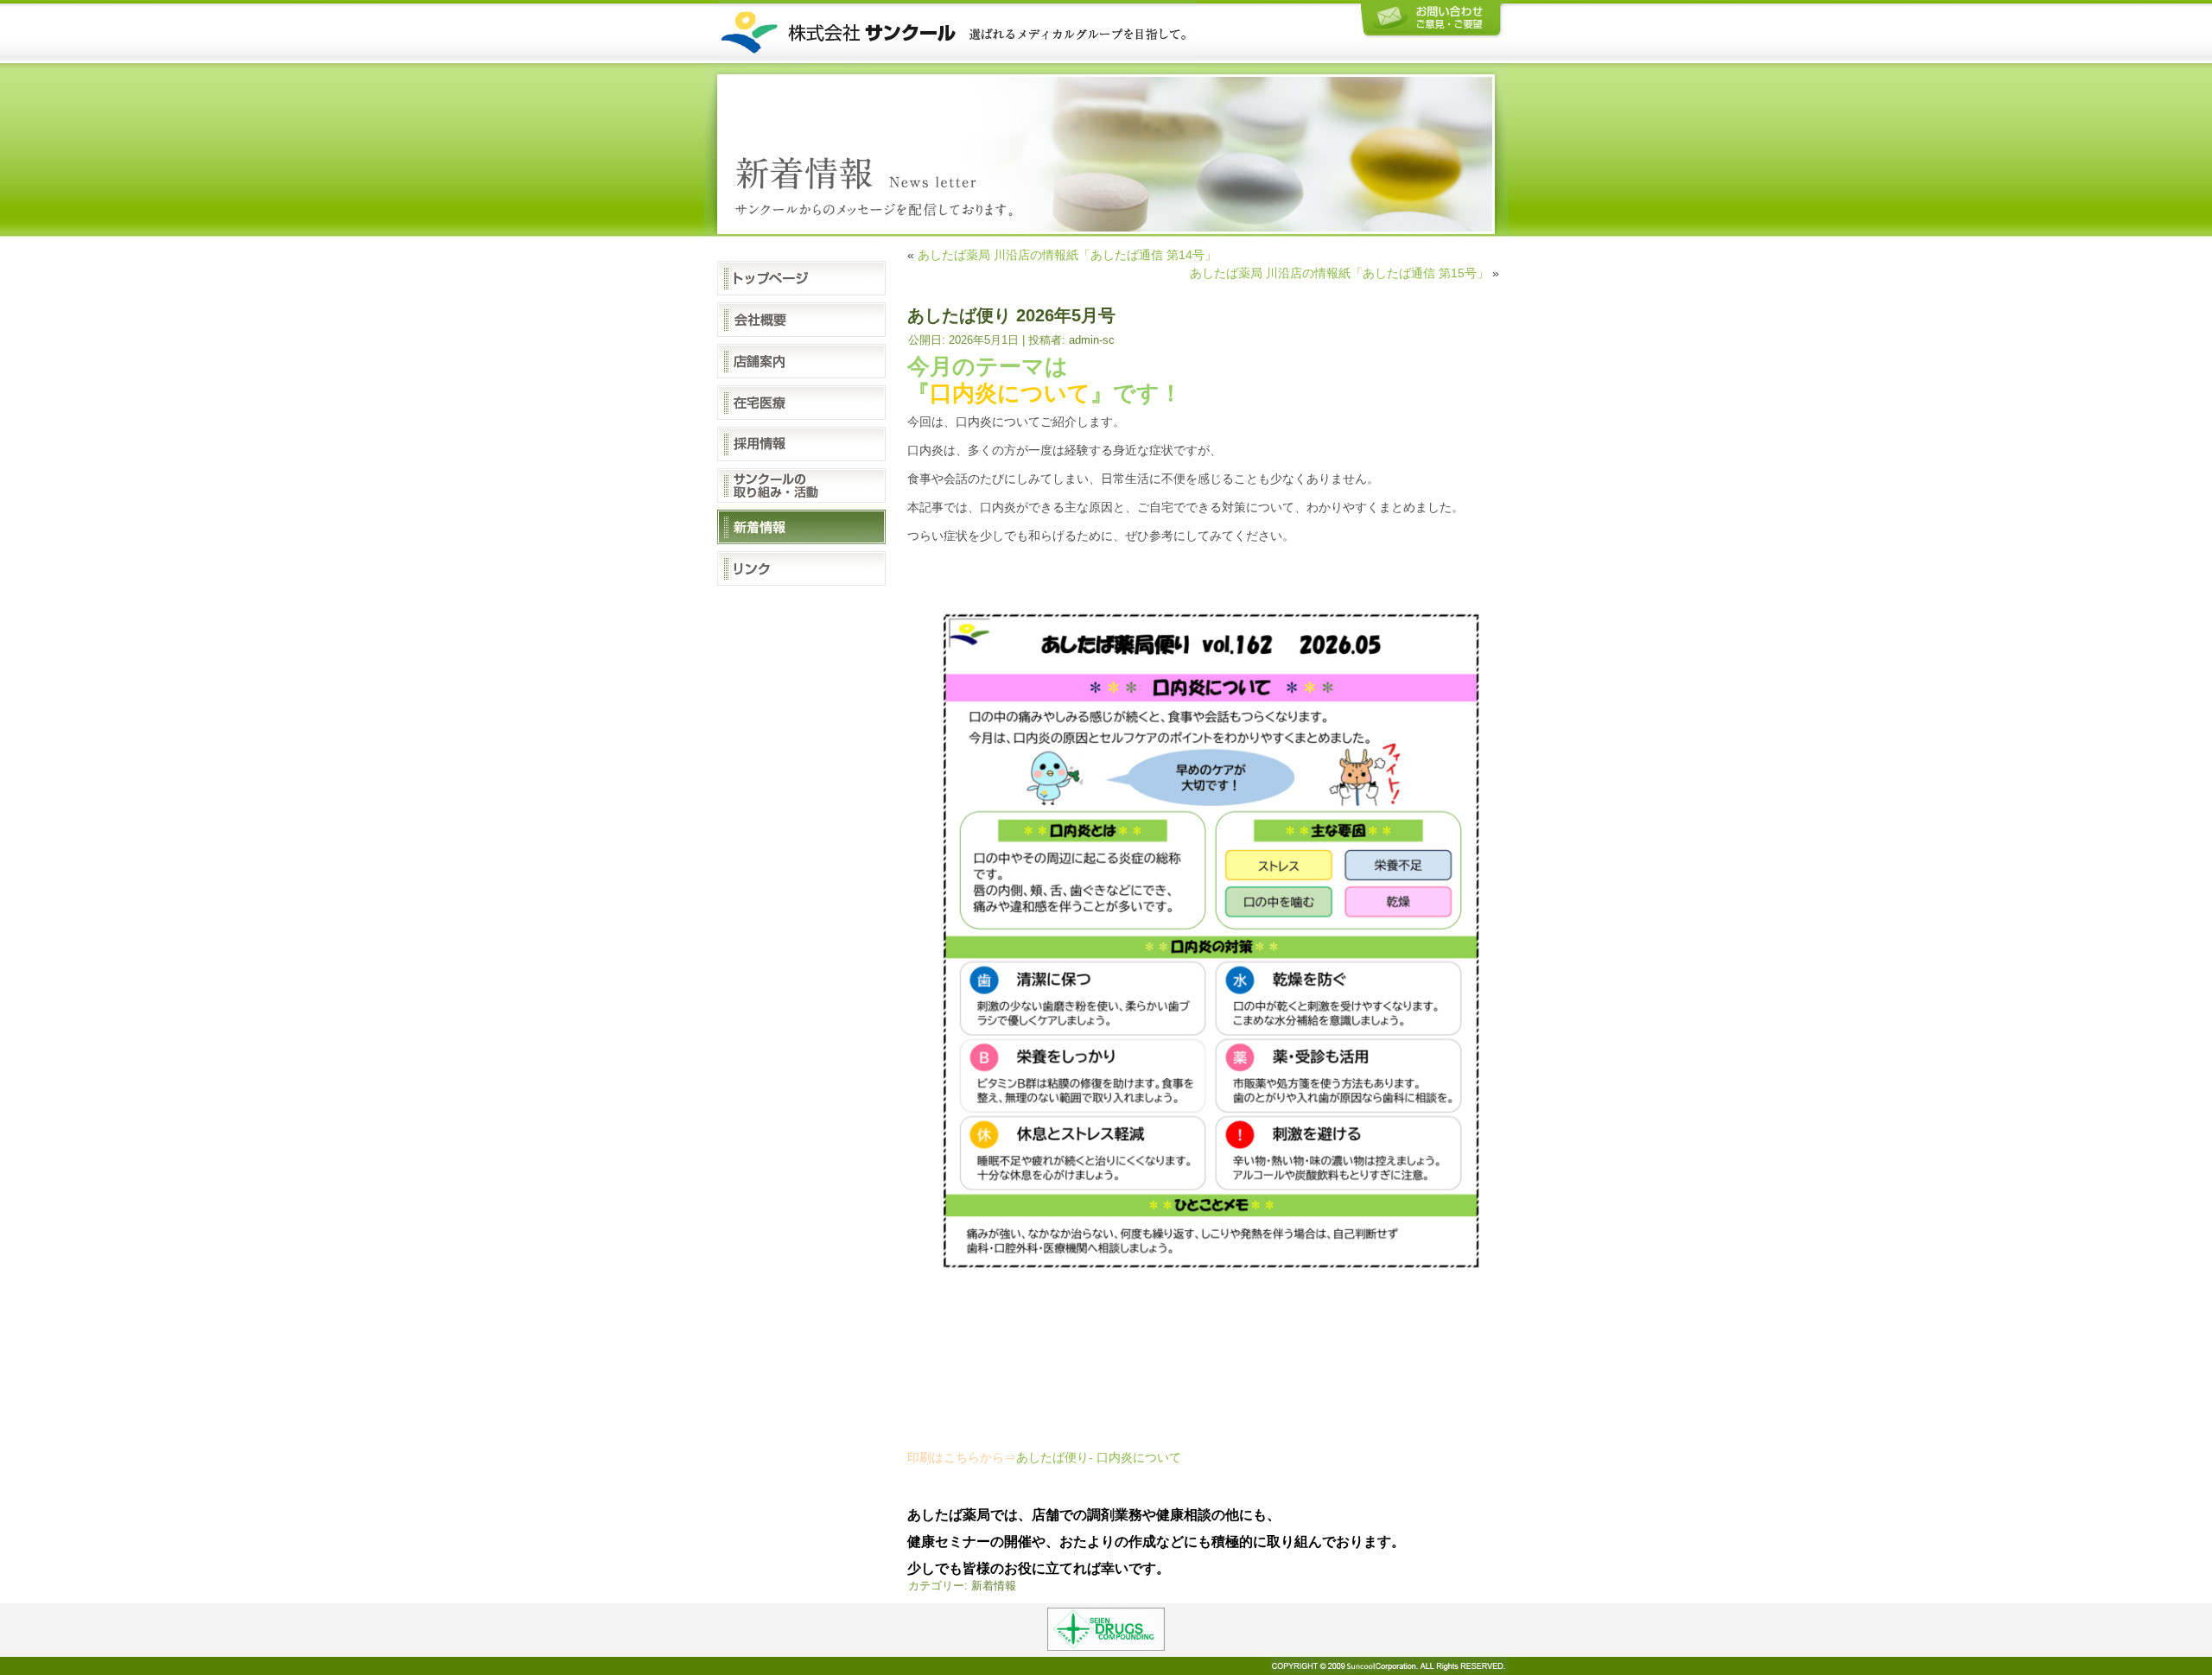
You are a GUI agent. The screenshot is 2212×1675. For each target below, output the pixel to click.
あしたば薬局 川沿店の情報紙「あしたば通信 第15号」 (1339, 273)
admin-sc (1092, 340)
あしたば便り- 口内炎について (1099, 1457)
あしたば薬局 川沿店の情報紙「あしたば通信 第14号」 (1067, 255)
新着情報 (994, 1586)
